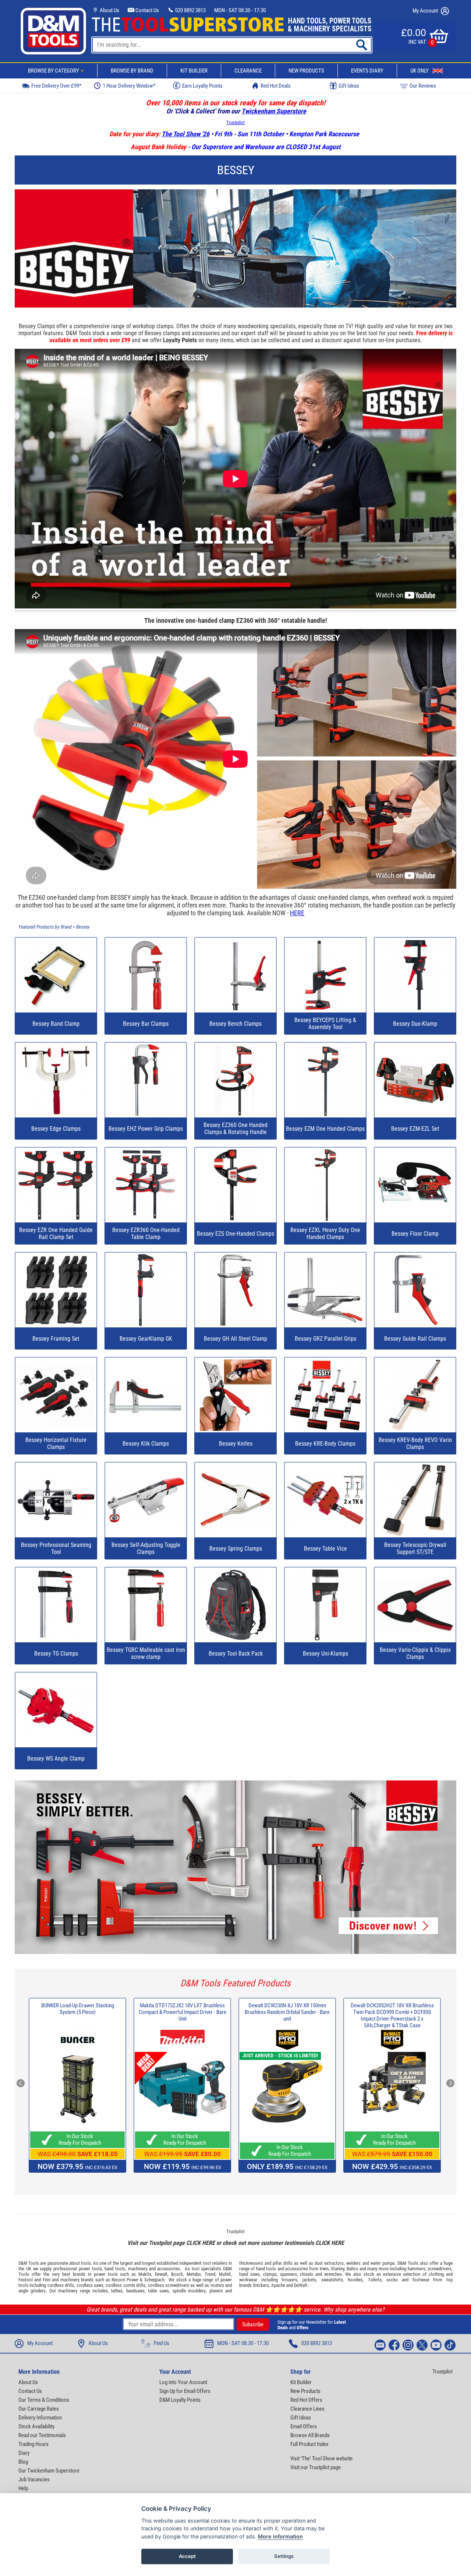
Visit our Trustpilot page (316, 2467)
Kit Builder (194, 71)
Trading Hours (33, 2444)
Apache (278, 2285)
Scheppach (154, 2280)
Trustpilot (235, 122)
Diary (24, 2453)
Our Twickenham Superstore (49, 2471)
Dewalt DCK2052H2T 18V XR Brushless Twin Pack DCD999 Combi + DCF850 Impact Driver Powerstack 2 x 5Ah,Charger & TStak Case (392, 2015)
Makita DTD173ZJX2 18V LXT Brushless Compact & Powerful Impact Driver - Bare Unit (183, 2012)
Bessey (83, 927)
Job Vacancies (34, 2480)
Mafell (225, 2274)
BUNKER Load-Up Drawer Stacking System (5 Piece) (78, 2009)
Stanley (337, 2269)
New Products (306, 71)
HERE (297, 913)
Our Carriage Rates (39, 2409)
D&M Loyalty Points (180, 2400)
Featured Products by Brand (45, 927)
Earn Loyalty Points (202, 86)
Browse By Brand (132, 71)
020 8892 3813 (190, 10)
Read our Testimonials (42, 2435)
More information (280, 2536)
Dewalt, (162, 2274)
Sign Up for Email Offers (185, 2391)
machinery (138, 2269)
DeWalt (301, 2285)
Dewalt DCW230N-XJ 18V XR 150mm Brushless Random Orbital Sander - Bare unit (287, 2012)
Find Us (162, 2343)
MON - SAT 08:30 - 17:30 (240, 10)
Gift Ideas (349, 86)
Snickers (261, 2285)
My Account (426, 11)
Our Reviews (423, 86)
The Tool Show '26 (185, 134)
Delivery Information (40, 2418)
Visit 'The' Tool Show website (321, 2459)
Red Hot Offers (306, 2400)
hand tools (115, 2269)
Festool (26, 2280)
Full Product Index (309, 2444)
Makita (145, 2274)
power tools (90, 2269)
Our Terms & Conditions (44, 2400)
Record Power (125, 2280)
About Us (109, 10)
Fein (47, 2280)
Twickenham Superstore (274, 111)
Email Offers (304, 2426)
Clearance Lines (307, 2409)
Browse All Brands (310, 2435)
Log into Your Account (183, 2382)
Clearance (248, 71)
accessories (169, 2269)
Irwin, (325, 2269)
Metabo (194, 2274)
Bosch (177, 2274)
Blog (23, 2462)
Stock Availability (36, 2426)
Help (23, 2488)
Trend (210, 2274)
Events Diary (367, 71)
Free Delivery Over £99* (56, 86)
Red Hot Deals (276, 86)
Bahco (353, 2269)
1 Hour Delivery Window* (129, 86)
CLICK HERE (201, 2243)
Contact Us (147, 10)
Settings (284, 2556)
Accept (187, 2556)
